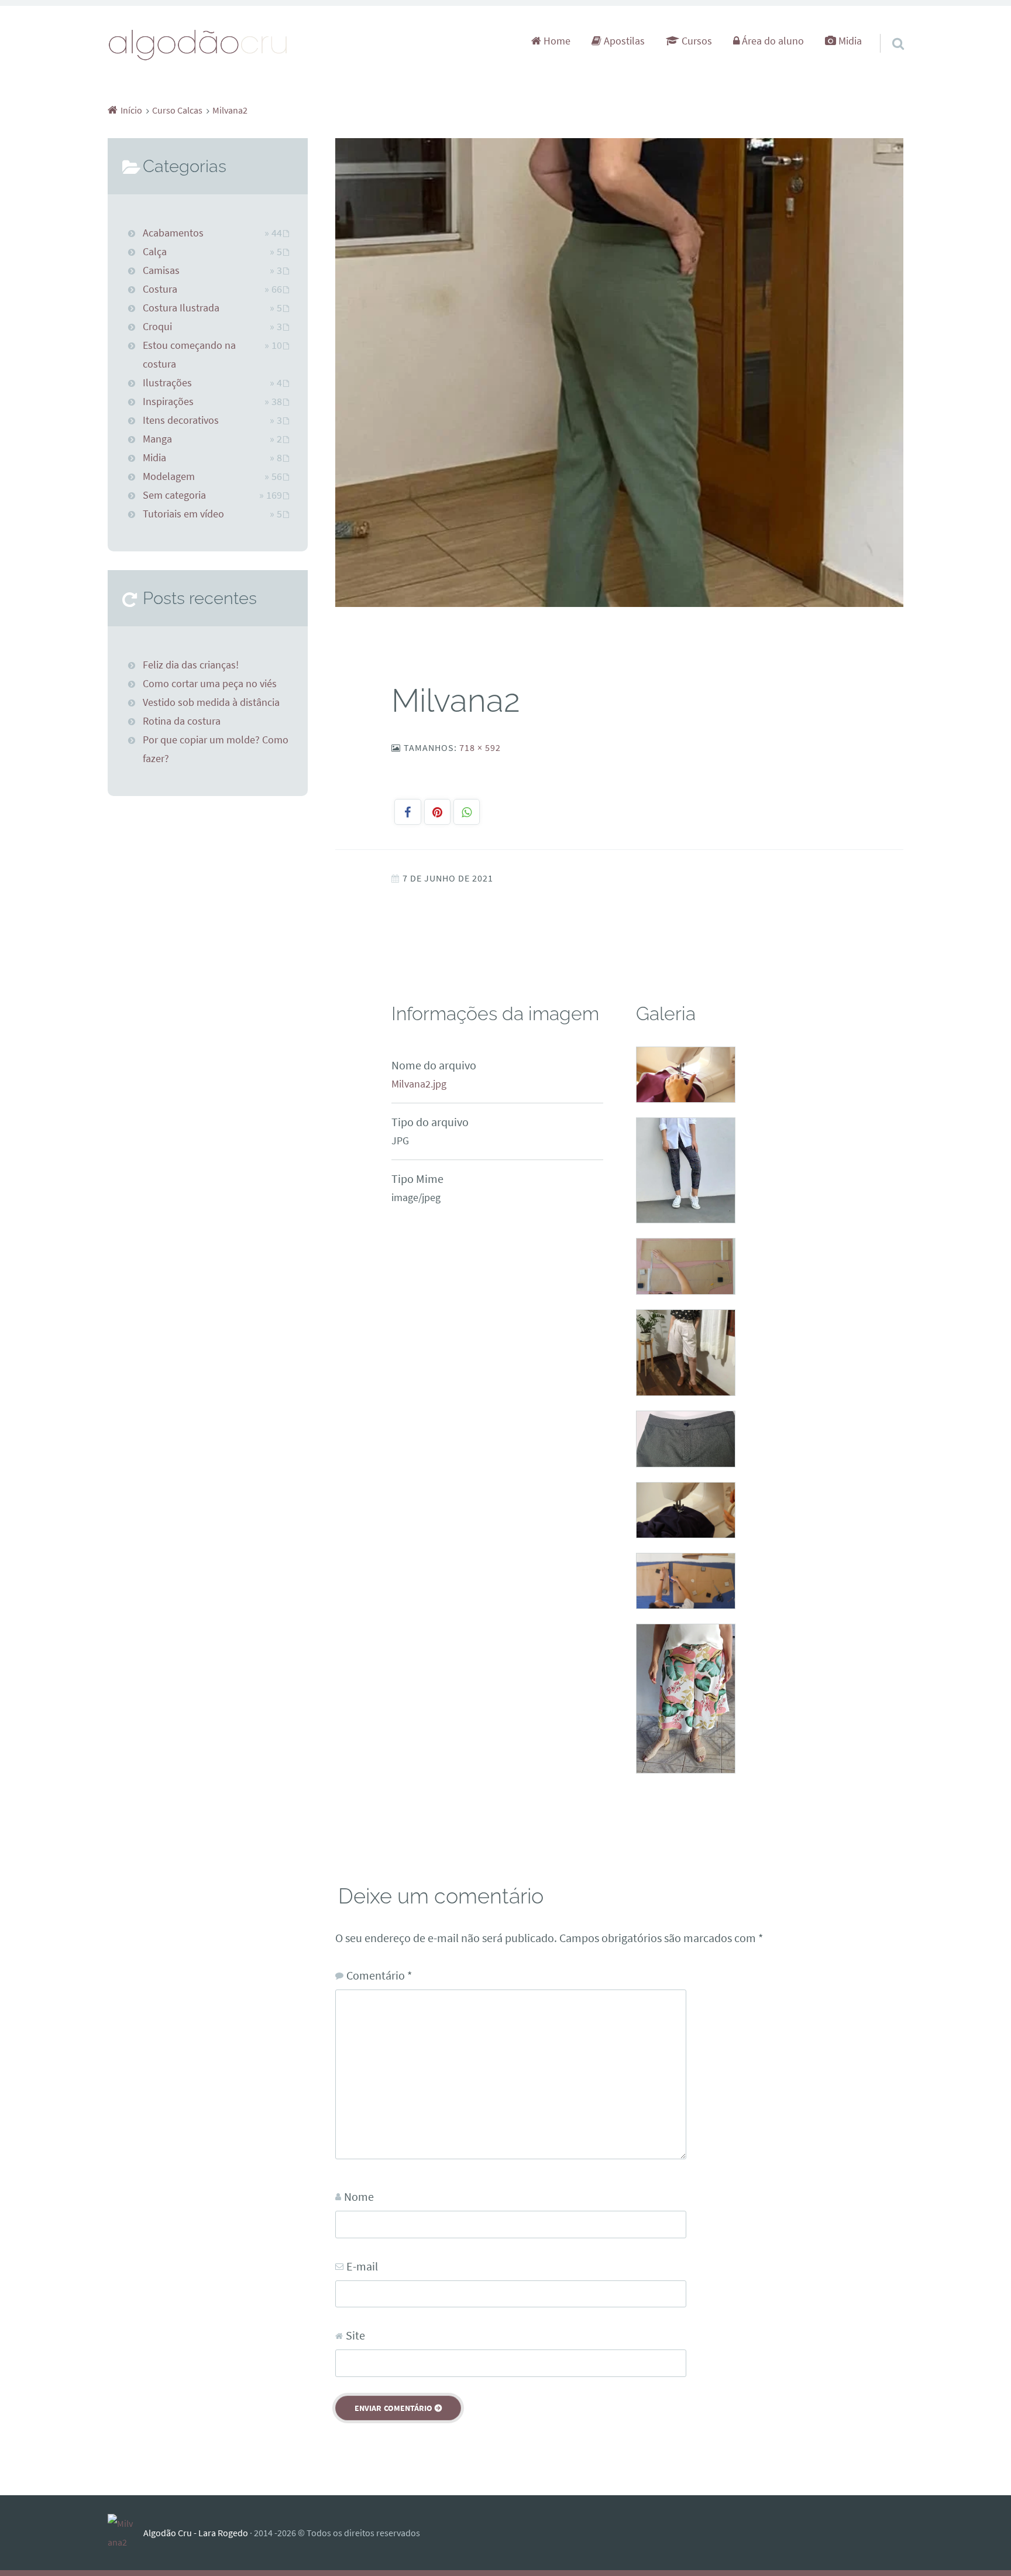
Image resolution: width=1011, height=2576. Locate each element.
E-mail (362, 2266)
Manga (157, 439)
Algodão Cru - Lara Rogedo (196, 2533)
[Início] (125, 2533)
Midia (849, 41)
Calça (155, 252)
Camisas (161, 270)
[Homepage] (198, 44)
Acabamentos (173, 233)
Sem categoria (174, 495)
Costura (160, 289)
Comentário (379, 1975)
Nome (359, 2196)
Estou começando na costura (189, 355)
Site (355, 2335)
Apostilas (623, 41)
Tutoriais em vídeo (183, 514)
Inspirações (168, 402)
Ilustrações (167, 383)
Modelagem (169, 476)
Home (556, 41)
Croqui (157, 327)
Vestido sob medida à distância (211, 702)
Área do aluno (772, 41)
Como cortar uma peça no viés (210, 684)
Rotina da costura (182, 721)
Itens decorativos (181, 420)
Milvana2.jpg (419, 1084)
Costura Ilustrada (181, 308)
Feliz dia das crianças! (191, 665)
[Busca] (888, 29)
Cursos (696, 41)
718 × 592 (480, 747)
